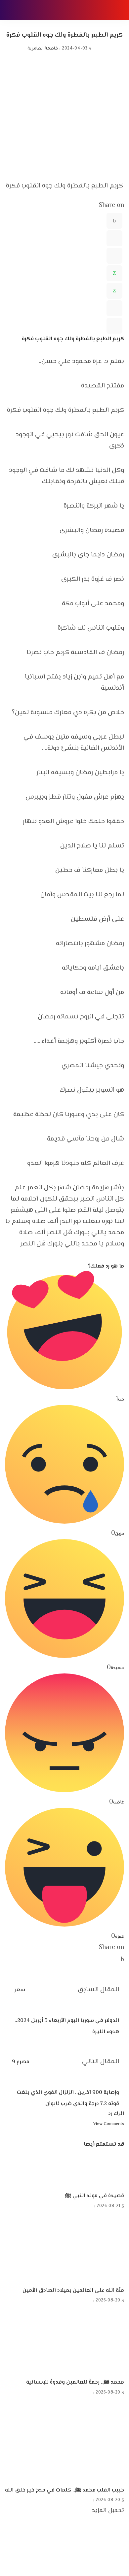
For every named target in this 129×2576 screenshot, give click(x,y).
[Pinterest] (114, 256)
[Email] (114, 326)
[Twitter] (114, 238)
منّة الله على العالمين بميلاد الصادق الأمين (73, 2291)
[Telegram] (114, 308)
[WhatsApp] (114, 273)
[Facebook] (114, 221)
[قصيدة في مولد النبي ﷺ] (95, 2170)
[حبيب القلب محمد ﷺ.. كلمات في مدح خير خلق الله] (64, 2442)
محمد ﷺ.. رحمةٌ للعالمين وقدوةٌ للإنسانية (75, 2382)
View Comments (109, 2124)
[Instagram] (122, 2559)
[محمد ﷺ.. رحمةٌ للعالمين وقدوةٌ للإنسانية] (75, 2342)
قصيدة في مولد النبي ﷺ (95, 2196)
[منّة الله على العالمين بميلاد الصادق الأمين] (73, 2249)
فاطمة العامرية (43, 49)
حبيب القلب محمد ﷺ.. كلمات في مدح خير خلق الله (64, 2490)
